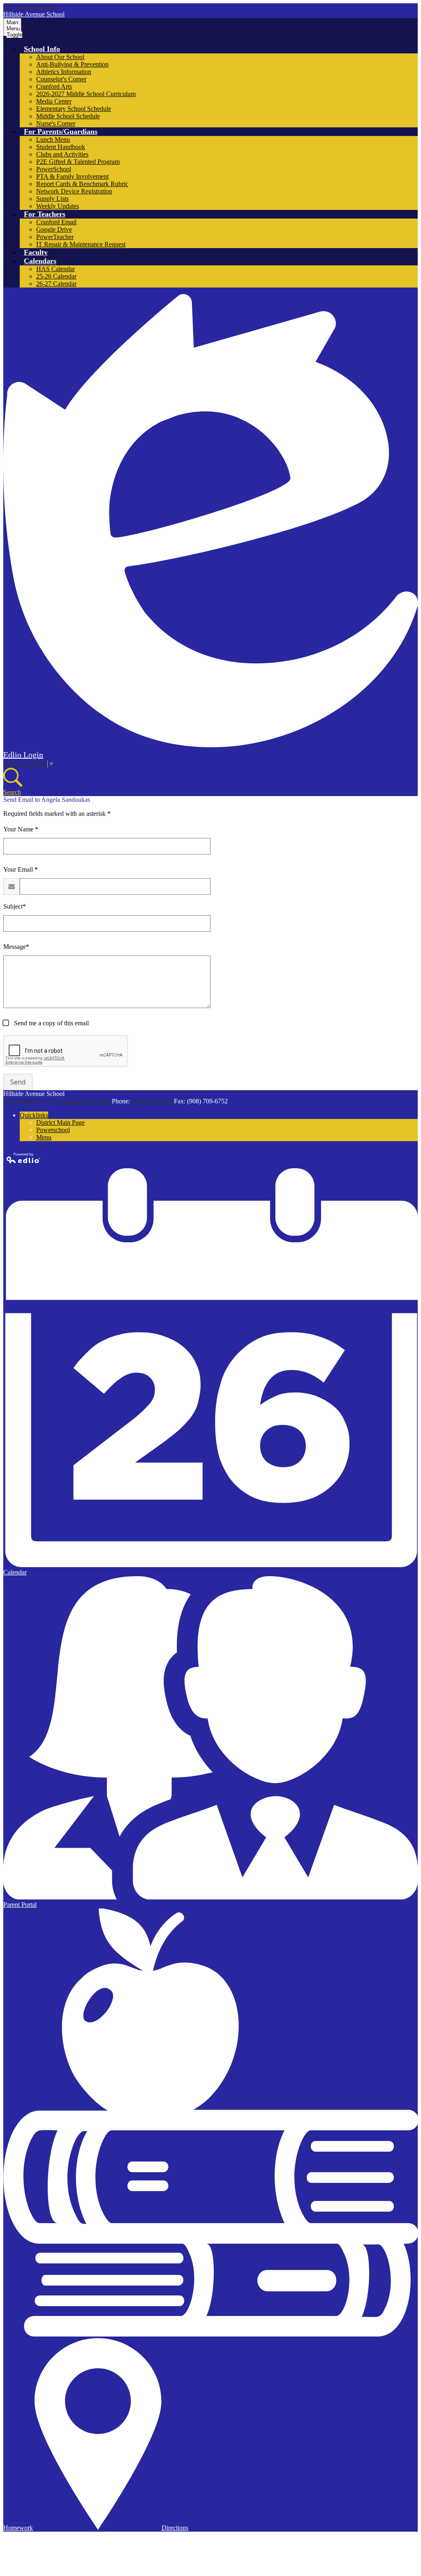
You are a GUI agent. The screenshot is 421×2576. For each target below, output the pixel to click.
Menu (44, 1137)
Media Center (54, 101)
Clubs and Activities (62, 154)
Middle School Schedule (68, 116)
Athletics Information (64, 72)
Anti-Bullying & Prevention (72, 64)
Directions (175, 2528)
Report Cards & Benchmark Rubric (82, 184)
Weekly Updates (58, 206)
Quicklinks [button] (34, 1115)
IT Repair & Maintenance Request (81, 244)
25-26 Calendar (56, 276)
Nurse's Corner (56, 123)
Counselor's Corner (61, 79)
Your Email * (21, 869)
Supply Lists (52, 199)
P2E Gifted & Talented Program (78, 162)
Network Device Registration (74, 191)
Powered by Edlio (24, 1158)
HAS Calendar (56, 269)
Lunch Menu (53, 139)
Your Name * (21, 829)
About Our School (60, 57)
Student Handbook (61, 147)
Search (12, 792)
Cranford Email (56, 222)
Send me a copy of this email (51, 1023)
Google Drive (54, 229)
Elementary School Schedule (74, 109)
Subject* (15, 906)
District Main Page (60, 1122)
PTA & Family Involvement (72, 176)
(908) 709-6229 (153, 1101)
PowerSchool (54, 169)
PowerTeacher (55, 237)
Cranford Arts (54, 86)
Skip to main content (30, 7)
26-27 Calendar (56, 284)
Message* (16, 947)
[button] (42, 49)
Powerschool (53, 1130)
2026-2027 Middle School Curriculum (86, 94)
